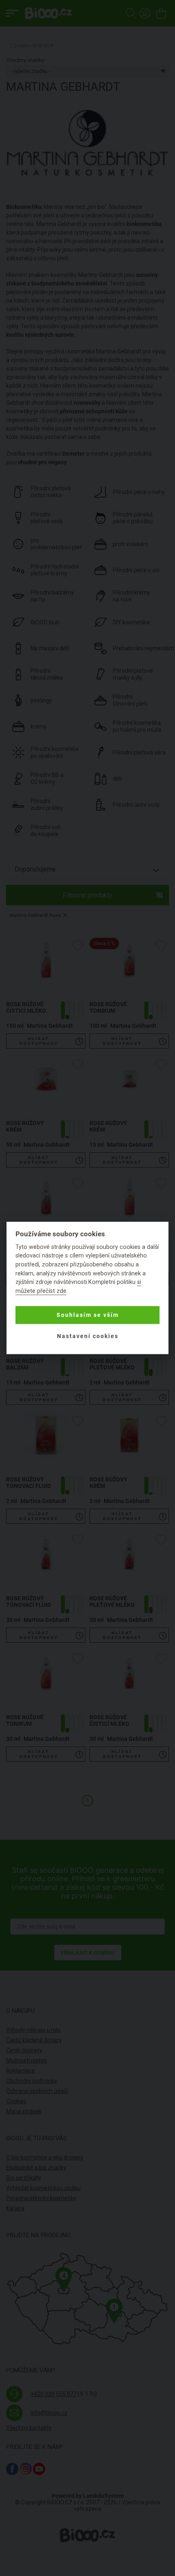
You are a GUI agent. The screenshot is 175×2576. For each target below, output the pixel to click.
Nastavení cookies (88, 1336)
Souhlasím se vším (88, 1315)
